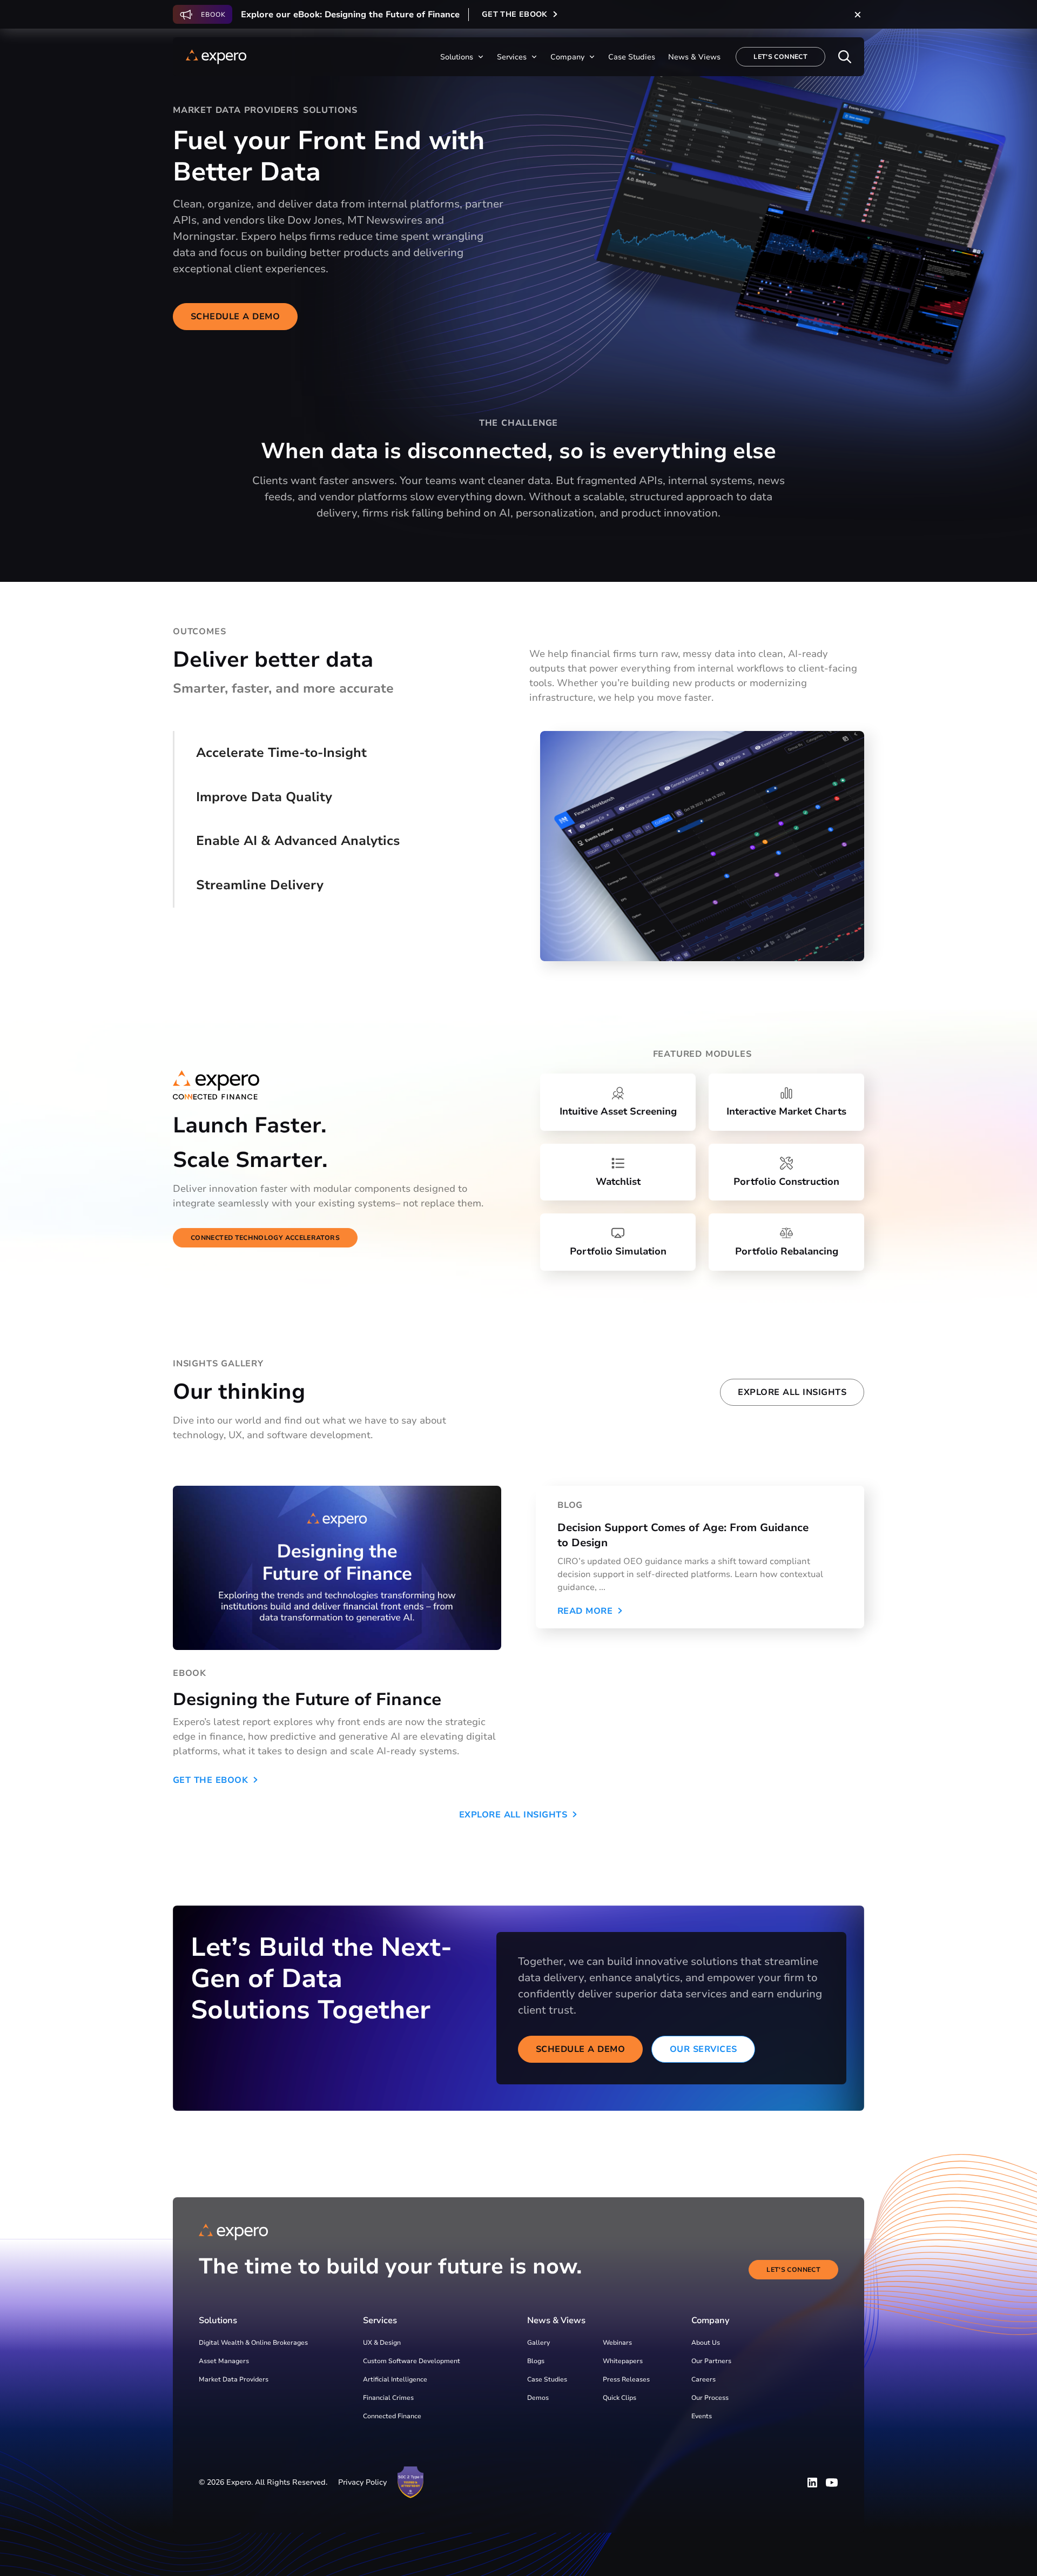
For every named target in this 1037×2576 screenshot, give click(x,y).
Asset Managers (224, 2361)
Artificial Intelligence (395, 2379)
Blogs (536, 2361)
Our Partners (711, 2361)
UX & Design (382, 2343)
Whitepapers (623, 2361)
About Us (706, 2343)
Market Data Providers (234, 2379)
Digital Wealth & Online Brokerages (253, 2343)
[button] (462, 57)
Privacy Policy (362, 2482)
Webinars (617, 2343)
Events (702, 2416)
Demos (538, 2398)
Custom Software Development (412, 2361)
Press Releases (626, 2379)
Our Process (710, 2398)
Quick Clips (619, 2398)
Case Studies (547, 2379)
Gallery (538, 2343)
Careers (703, 2379)
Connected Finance (392, 2416)
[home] (216, 57)
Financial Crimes (388, 2398)
